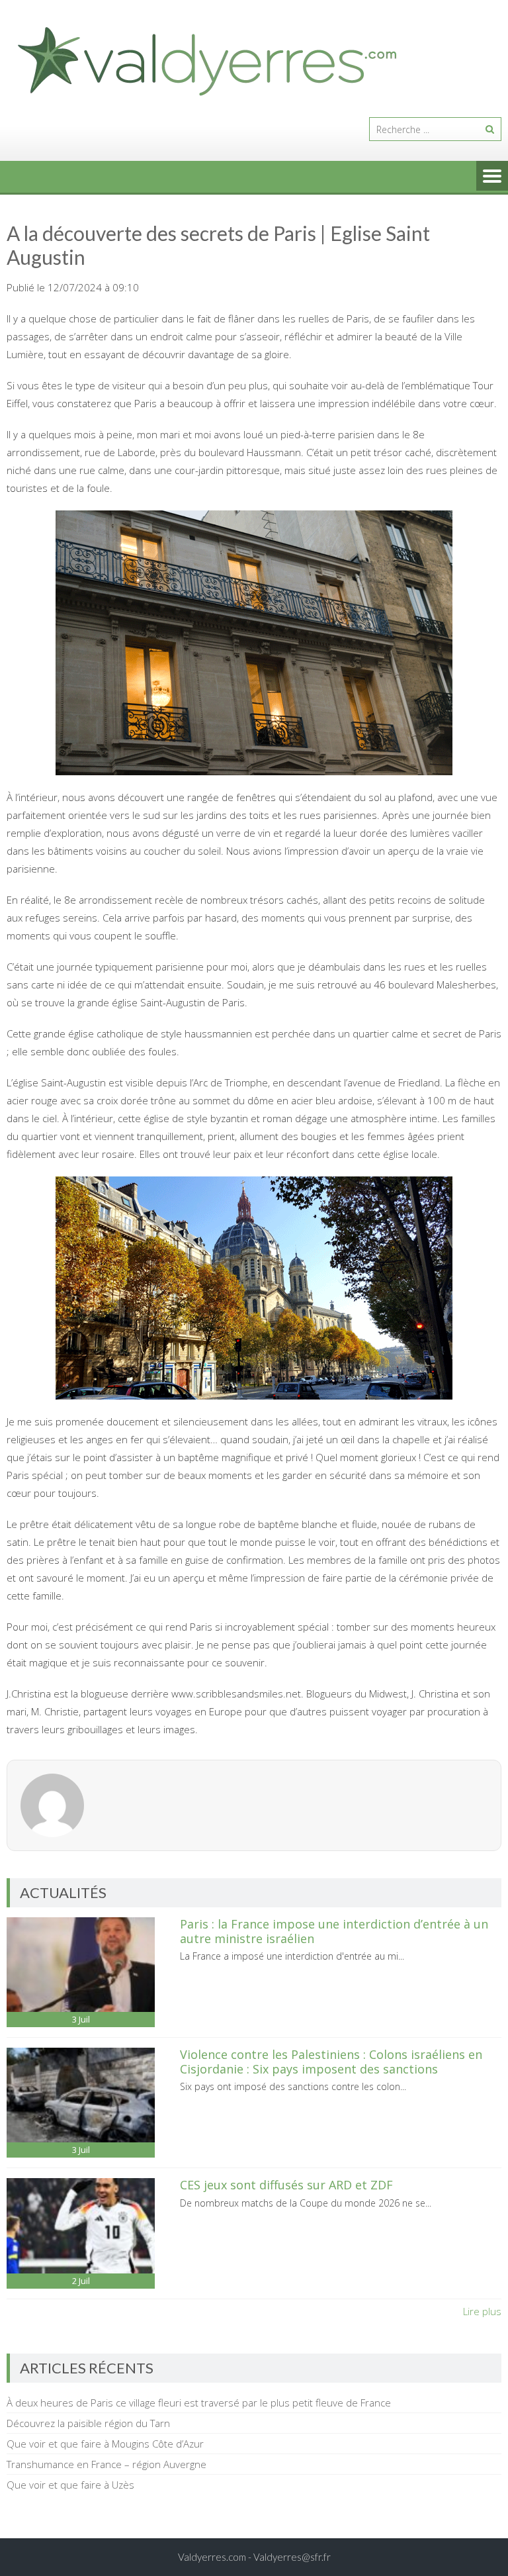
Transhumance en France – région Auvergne (106, 2464)
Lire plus (482, 2311)
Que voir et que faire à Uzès (70, 2485)
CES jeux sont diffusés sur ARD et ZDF (286, 2185)
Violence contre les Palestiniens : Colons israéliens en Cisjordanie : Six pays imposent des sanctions (331, 2062)
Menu (492, 177)
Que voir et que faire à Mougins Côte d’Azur (105, 2444)
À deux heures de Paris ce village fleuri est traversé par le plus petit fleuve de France (199, 2403)
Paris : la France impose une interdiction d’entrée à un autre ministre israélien (334, 1931)
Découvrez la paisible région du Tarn (88, 2423)
